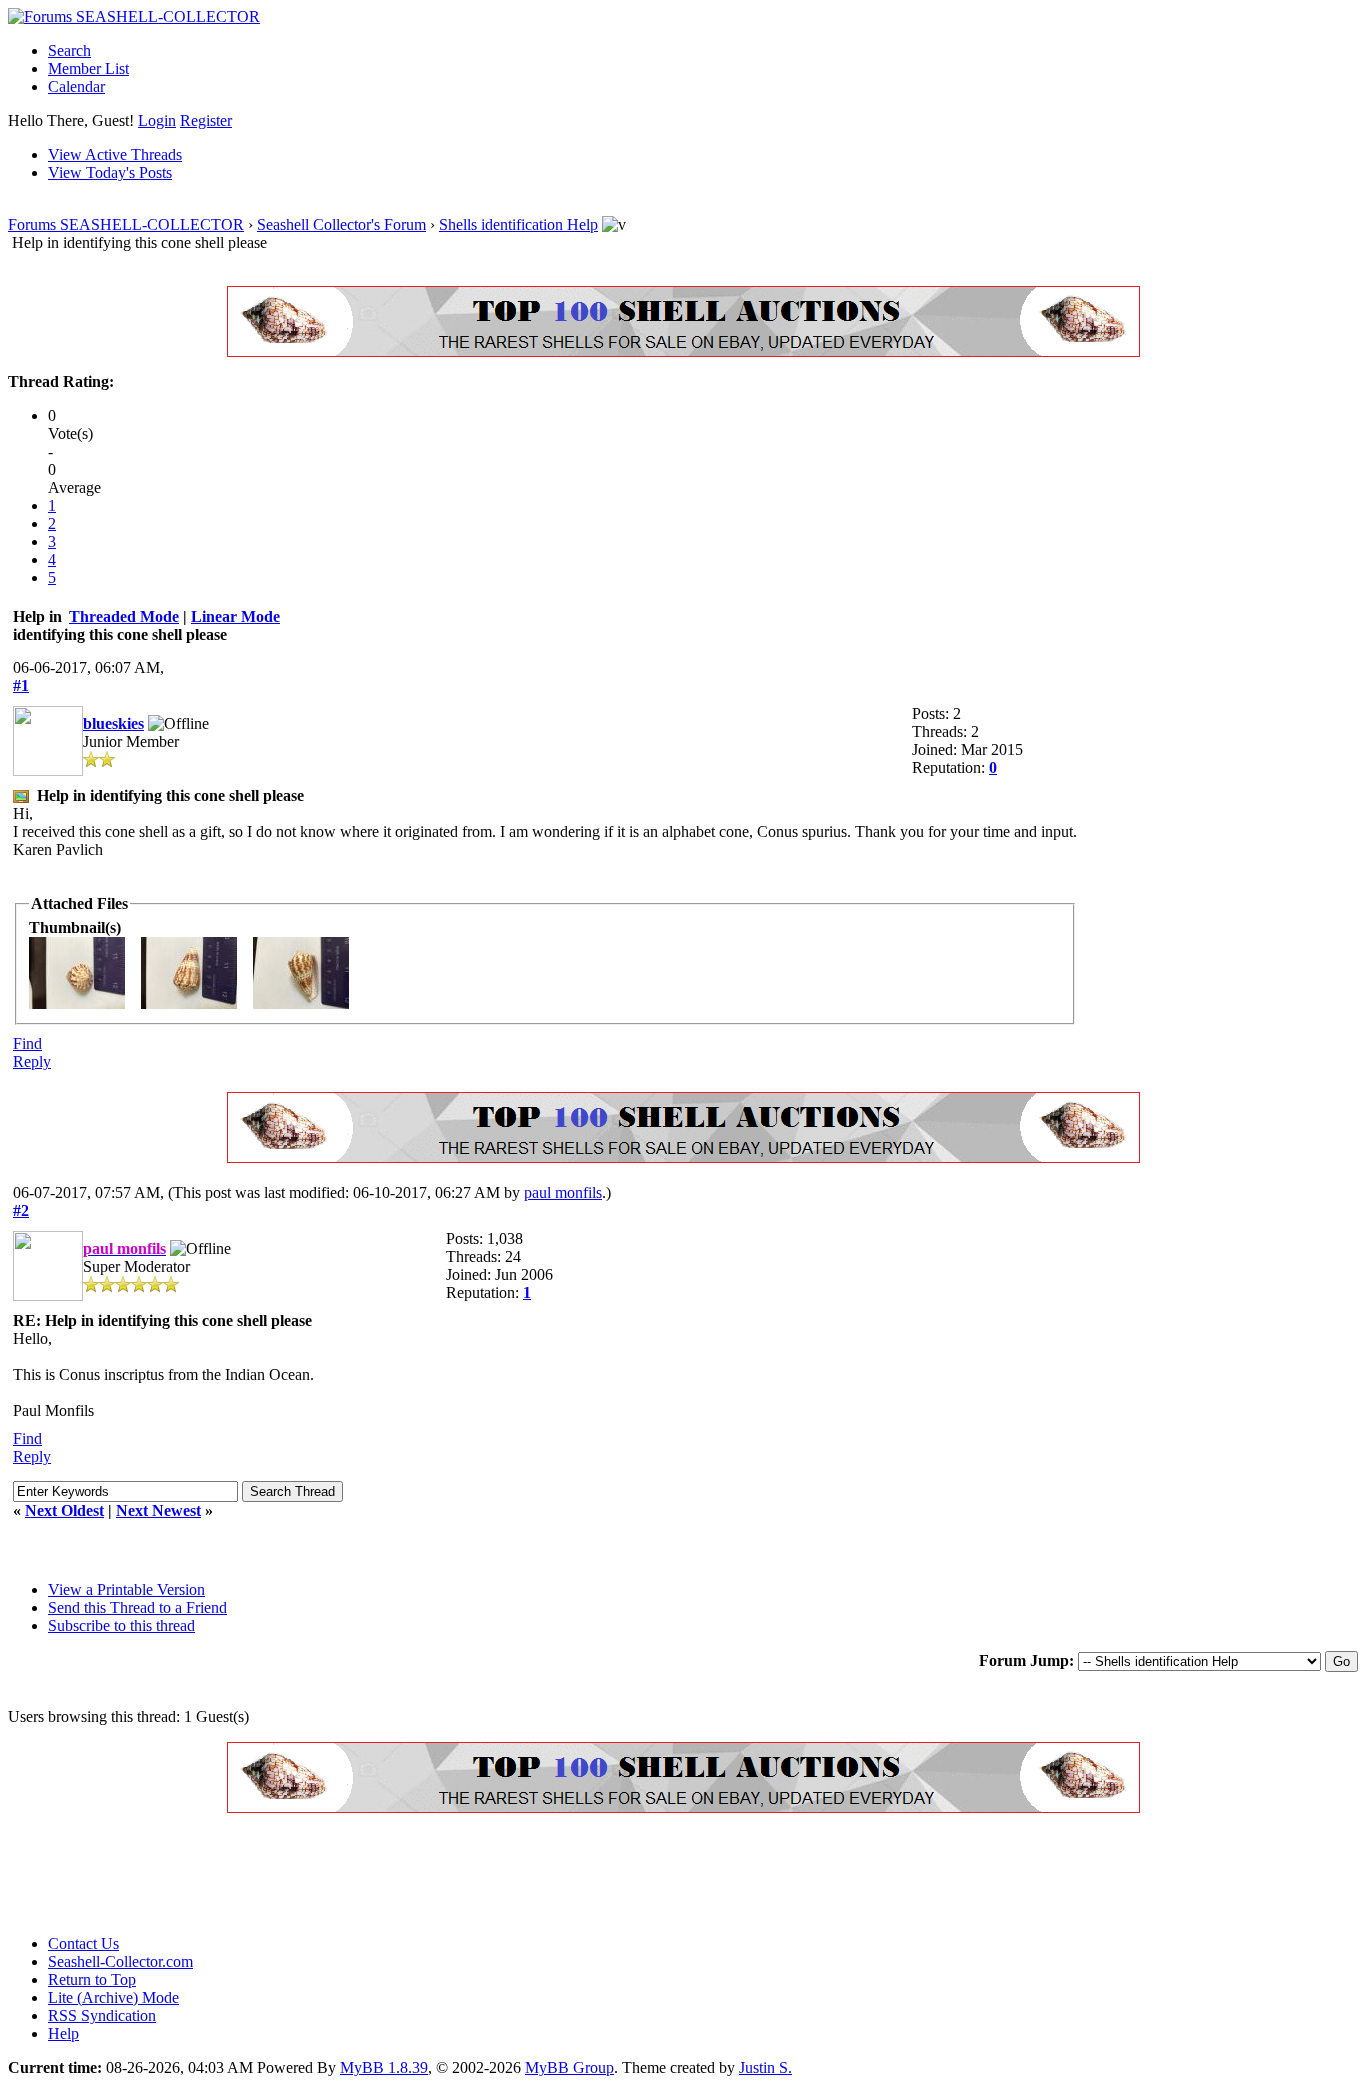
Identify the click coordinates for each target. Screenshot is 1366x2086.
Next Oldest (64, 1510)
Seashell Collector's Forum (341, 224)
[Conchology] (683, 351)
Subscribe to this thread (121, 1625)
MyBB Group (569, 2067)
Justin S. (765, 2067)
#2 (21, 1210)
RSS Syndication (102, 2015)
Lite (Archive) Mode (113, 1997)
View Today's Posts (110, 172)
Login (157, 120)
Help (63, 2033)
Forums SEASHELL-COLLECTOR (126, 224)
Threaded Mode (124, 616)
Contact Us (83, 1943)
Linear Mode (235, 616)
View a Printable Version (126, 1589)
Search (69, 50)
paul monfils (563, 1192)
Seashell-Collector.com (120, 1961)
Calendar (76, 86)
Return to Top (92, 1979)
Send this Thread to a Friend (137, 1607)
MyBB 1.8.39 (384, 2067)
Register (206, 120)
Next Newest (158, 1510)
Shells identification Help (518, 224)
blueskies (113, 723)
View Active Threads (115, 154)
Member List (88, 68)
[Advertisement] (372, 1874)
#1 (21, 685)
